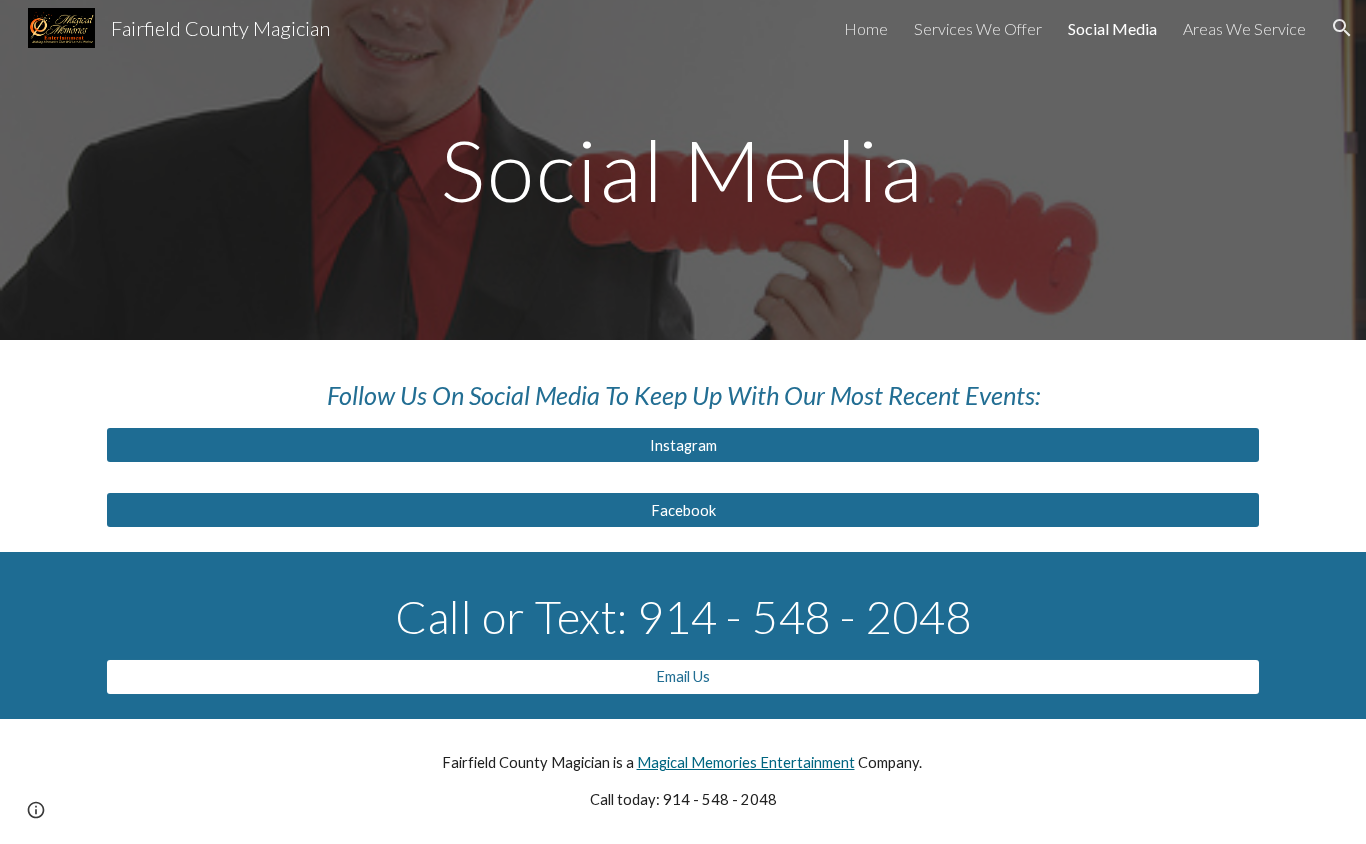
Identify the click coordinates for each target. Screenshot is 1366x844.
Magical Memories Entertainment (746, 762)
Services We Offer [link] (978, 28)
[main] (683, 169)
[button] (1342, 28)
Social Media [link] (1112, 28)
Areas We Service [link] (1244, 28)
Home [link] (866, 28)
